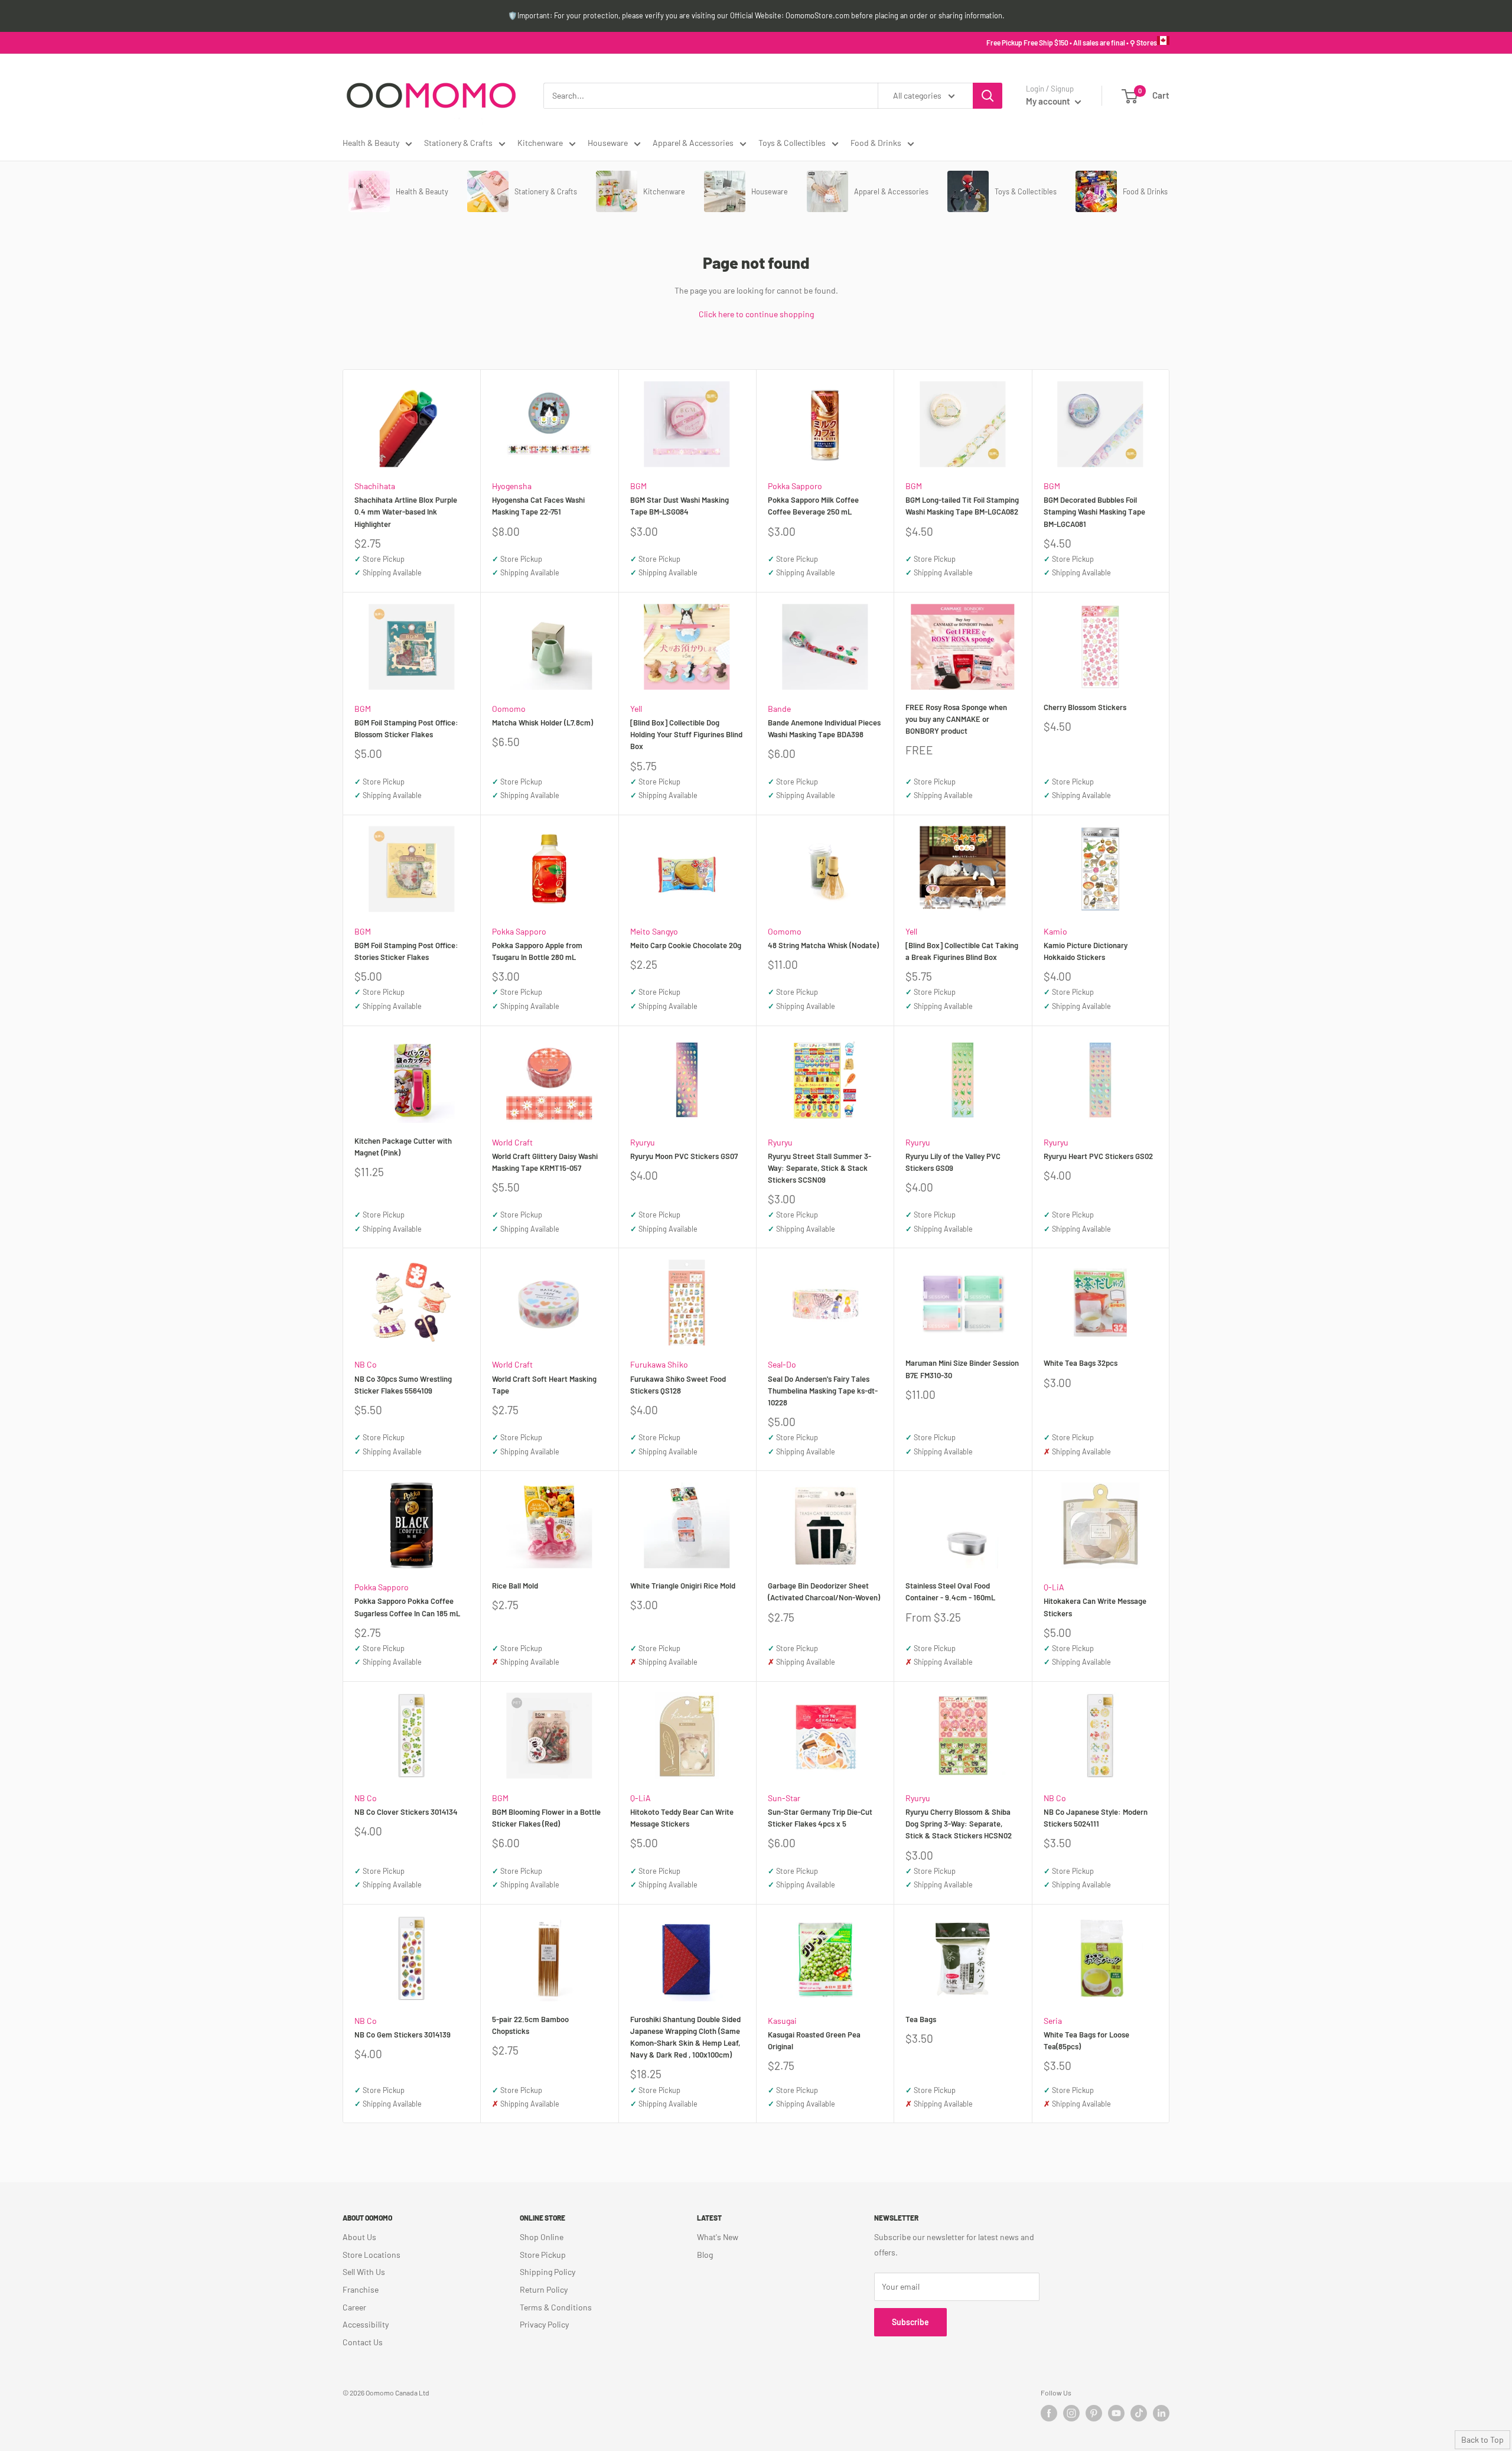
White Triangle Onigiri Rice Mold (683, 1586)
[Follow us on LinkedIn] (1161, 2413)
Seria (1053, 2021)
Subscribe (910, 2322)
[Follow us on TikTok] (1139, 2413)
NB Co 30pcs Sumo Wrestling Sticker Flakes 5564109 (403, 1385)
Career (354, 2307)
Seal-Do (782, 1364)
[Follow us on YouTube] (1116, 2413)
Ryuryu (643, 1142)
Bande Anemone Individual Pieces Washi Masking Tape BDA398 (824, 728)
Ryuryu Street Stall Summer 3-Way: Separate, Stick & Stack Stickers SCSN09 (819, 1168)
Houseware (608, 143)
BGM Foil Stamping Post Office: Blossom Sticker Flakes (406, 728)
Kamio (1055, 931)
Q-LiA (1054, 1587)
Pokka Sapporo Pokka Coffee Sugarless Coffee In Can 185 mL (407, 1607)
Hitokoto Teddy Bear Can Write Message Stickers (682, 1818)
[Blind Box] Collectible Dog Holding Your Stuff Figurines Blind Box (686, 734)
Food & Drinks (876, 143)
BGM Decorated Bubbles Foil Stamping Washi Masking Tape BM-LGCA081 (1094, 512)
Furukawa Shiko (659, 1364)
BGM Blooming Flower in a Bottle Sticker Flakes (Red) (546, 1818)
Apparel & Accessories (693, 143)
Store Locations (372, 2255)
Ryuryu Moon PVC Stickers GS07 (684, 1156)
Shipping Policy (548, 2272)
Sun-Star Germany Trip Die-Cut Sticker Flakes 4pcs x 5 (820, 1818)
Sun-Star (784, 1798)
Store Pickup (543, 2255)
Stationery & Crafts (458, 143)
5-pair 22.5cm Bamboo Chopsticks (530, 2025)
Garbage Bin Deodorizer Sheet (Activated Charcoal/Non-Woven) (824, 1591)
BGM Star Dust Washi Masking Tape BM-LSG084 (680, 506)
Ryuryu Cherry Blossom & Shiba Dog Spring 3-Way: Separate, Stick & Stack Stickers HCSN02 (959, 1824)
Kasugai (782, 2021)
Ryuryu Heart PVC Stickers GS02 (1098, 1156)
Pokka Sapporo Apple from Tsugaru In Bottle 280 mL (537, 951)
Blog (705, 2255)
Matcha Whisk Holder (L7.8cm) (542, 722)
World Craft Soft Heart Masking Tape (544, 1385)
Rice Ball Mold (515, 1586)
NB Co (366, 1364)
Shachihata (375, 486)
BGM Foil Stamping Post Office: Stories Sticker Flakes (406, 951)
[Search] (988, 96)
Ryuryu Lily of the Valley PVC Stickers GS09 (953, 1162)
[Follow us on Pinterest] (1094, 2413)
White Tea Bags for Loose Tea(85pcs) (1086, 2040)
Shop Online (542, 2237)
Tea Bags (921, 2019)
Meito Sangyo (654, 931)
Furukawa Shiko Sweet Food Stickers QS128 (678, 1385)
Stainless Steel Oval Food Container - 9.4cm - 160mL (950, 1591)
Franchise (361, 2289)
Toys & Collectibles (792, 143)
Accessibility (366, 2324)
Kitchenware (540, 143)
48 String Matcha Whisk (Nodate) (823, 945)
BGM (638, 486)
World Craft (512, 1142)
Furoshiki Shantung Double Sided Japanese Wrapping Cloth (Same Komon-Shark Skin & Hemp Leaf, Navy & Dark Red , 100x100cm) (685, 2037)
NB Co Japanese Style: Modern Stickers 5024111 (1096, 1818)
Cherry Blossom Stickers (1085, 707)
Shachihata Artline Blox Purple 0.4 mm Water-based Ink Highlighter (406, 512)
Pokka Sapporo (795, 486)
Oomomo (509, 709)
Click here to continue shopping (756, 314)
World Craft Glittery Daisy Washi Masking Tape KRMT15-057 (545, 1162)
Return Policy (544, 2289)
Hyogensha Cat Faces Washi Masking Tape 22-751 (538, 506)
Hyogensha (512, 486)
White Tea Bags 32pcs (1081, 1363)
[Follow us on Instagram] (1071, 2413)
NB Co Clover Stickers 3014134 (406, 1812)
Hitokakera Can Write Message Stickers (1095, 1607)
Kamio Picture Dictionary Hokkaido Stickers (1086, 951)
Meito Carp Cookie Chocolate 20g (686, 945)
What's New (718, 2237)
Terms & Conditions (556, 2307)
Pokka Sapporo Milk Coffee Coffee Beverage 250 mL (813, 506)
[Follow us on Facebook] (1049, 2413)
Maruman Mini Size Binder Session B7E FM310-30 (962, 1369)
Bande (779, 709)
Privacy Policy (544, 2324)
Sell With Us (364, 2272)
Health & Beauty (371, 143)
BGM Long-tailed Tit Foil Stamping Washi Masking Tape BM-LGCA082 (962, 506)
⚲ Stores (1143, 43)
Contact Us (363, 2342)
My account (1049, 101)
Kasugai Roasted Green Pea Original (814, 2040)
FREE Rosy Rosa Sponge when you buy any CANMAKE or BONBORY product (956, 719)
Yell (636, 709)
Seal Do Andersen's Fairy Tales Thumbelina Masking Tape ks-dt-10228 (823, 1391)
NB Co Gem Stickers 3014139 (403, 2035)
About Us (359, 2237)
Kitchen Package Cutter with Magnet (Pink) (403, 1147)
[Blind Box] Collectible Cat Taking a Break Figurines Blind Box (962, 951)
